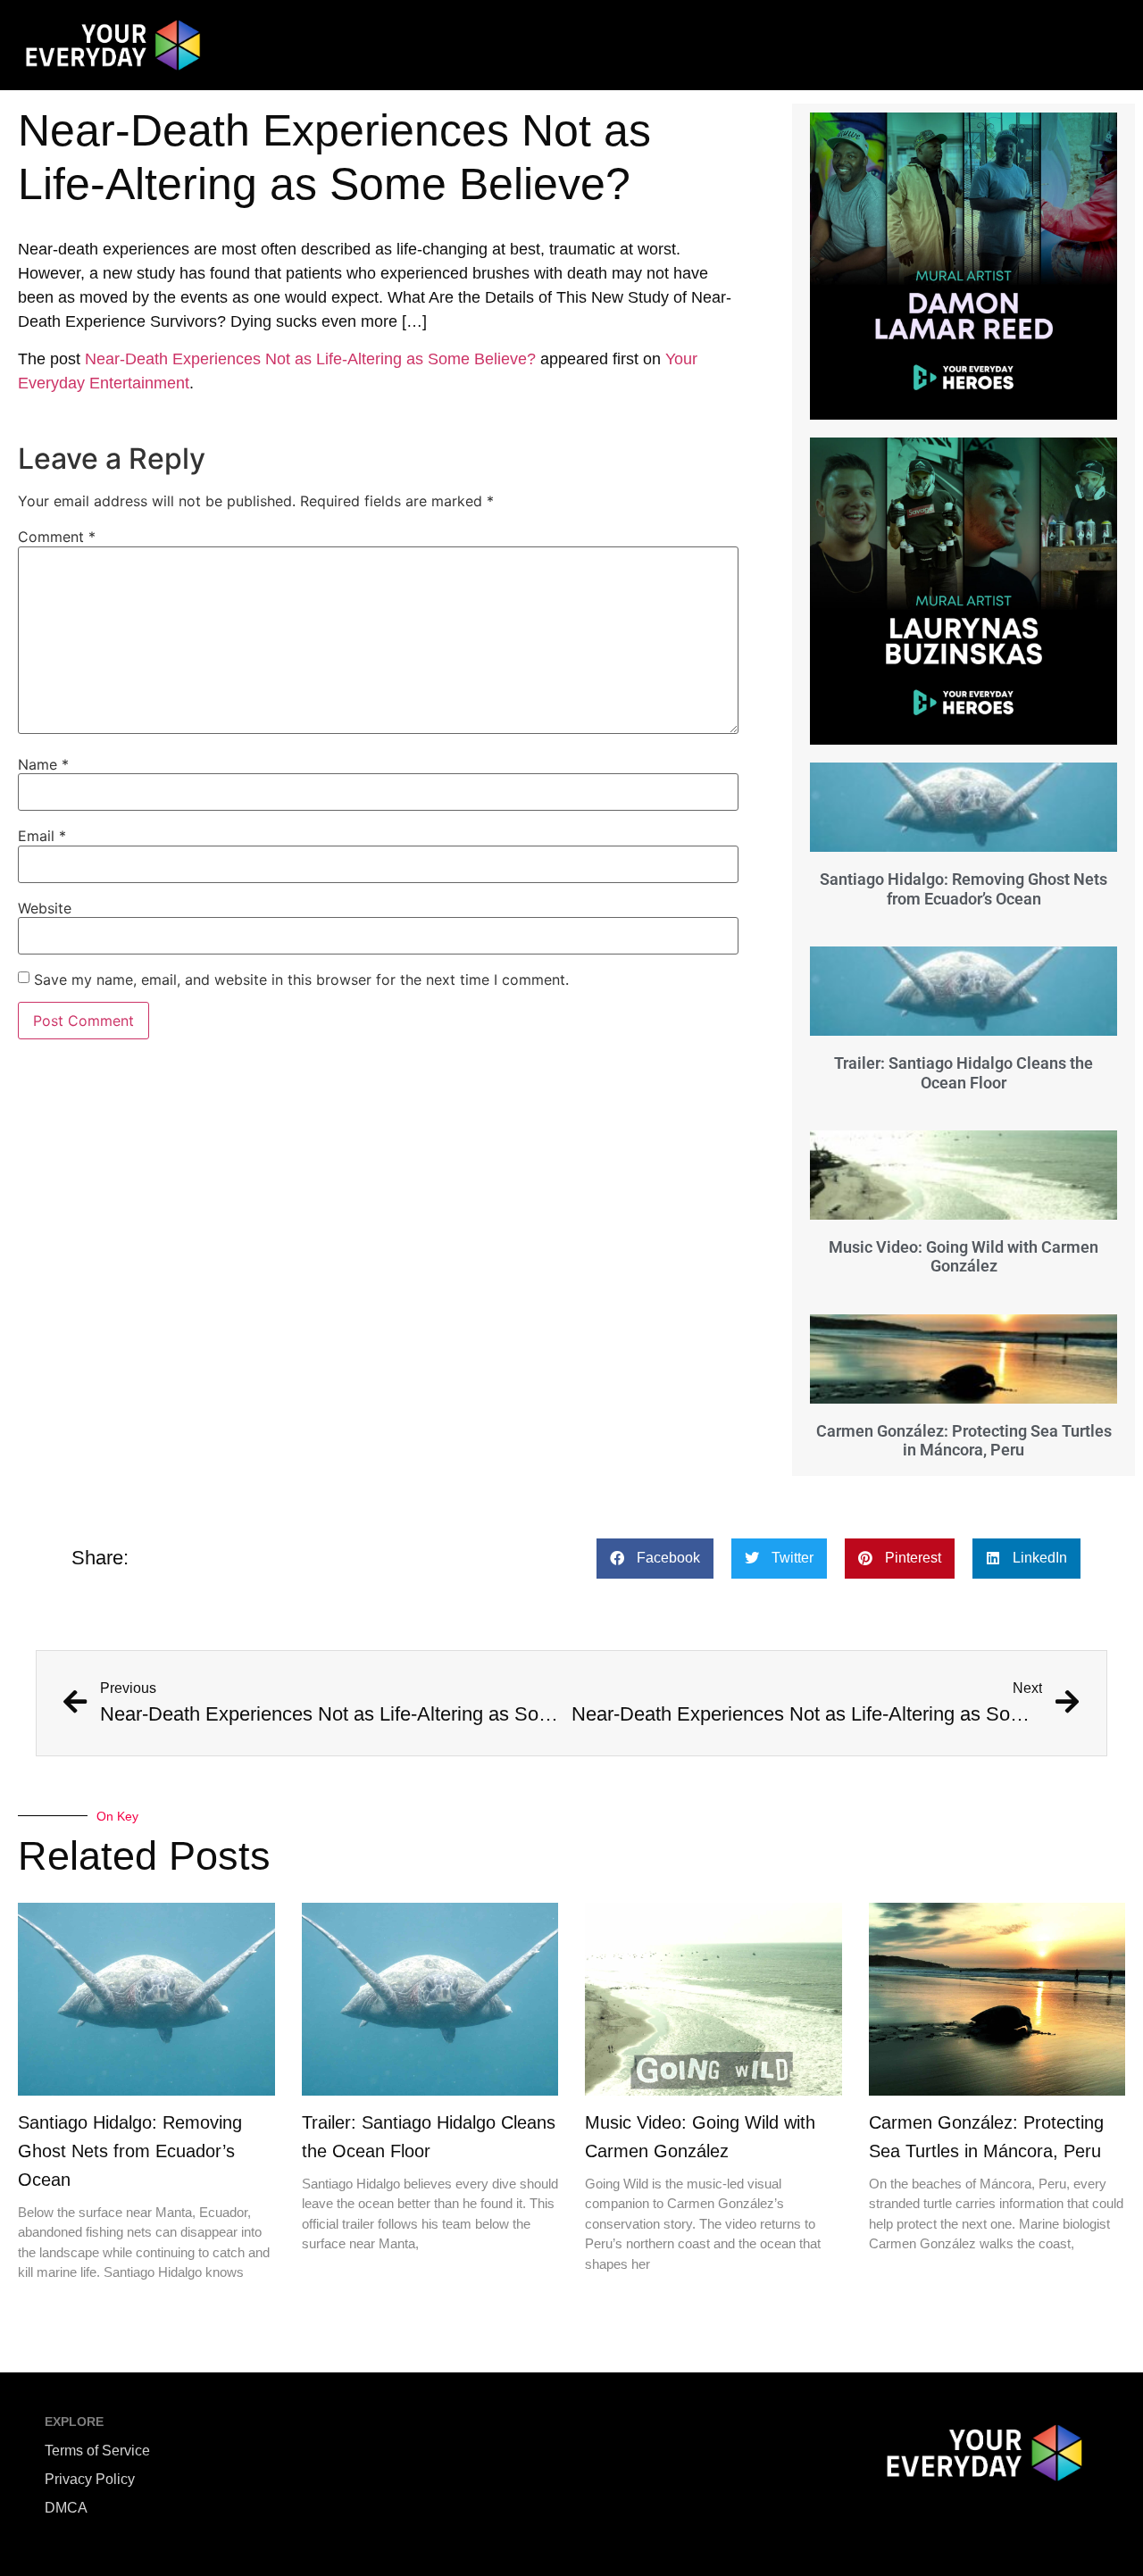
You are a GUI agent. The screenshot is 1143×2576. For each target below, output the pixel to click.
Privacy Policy (90, 2479)
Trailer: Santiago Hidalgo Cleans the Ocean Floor (964, 1073)
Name (43, 764)
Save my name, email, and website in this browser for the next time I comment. (301, 980)
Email (42, 836)
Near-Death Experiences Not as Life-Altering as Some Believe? (310, 359)
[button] (655, 1559)
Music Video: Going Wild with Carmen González (964, 1257)
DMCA (66, 2508)
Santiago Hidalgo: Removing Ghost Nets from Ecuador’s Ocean (964, 889)
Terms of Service (97, 2451)
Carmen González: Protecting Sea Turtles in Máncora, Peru (964, 1441)
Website (45, 908)
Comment (57, 537)
